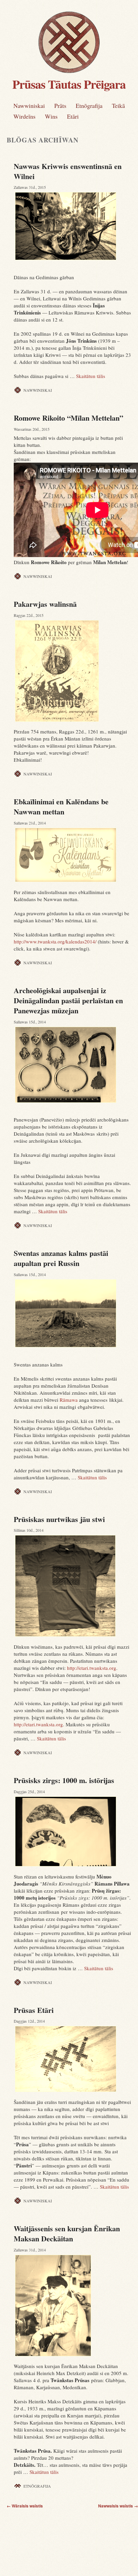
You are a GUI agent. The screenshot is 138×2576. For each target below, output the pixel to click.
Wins (51, 116)
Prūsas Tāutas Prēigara (69, 84)
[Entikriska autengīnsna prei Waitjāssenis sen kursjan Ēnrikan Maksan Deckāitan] (72, 2306)
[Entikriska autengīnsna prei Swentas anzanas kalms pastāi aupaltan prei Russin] (72, 1313)
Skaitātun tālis (91, 376)
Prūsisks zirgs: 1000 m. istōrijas (64, 1780)
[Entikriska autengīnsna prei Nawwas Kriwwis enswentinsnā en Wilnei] (72, 226)
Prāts (60, 105)
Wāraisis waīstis (25, 2506)
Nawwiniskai (29, 105)
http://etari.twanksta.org (92, 1668)
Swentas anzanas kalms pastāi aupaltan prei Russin (61, 1258)
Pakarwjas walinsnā (45, 604)
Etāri (73, 116)
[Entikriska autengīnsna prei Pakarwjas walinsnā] (72, 671)
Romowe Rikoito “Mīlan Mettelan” (68, 418)
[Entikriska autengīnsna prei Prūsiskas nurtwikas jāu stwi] (72, 1586)
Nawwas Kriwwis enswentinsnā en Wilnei (68, 171)
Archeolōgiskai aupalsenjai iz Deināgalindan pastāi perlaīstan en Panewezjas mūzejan (68, 1000)
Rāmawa (69, 1400)
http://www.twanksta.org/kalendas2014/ (55, 941)
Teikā (118, 105)
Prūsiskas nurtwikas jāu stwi (59, 1519)
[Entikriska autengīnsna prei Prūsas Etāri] (72, 2059)
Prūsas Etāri (34, 2010)
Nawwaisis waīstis (118, 2506)
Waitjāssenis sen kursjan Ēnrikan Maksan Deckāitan (67, 2233)
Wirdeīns (24, 116)
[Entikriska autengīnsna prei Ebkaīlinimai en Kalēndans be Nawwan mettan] (72, 855)
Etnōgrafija (89, 105)
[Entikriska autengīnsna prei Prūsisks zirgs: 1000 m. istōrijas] (72, 1831)
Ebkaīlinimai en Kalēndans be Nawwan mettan (61, 807)
